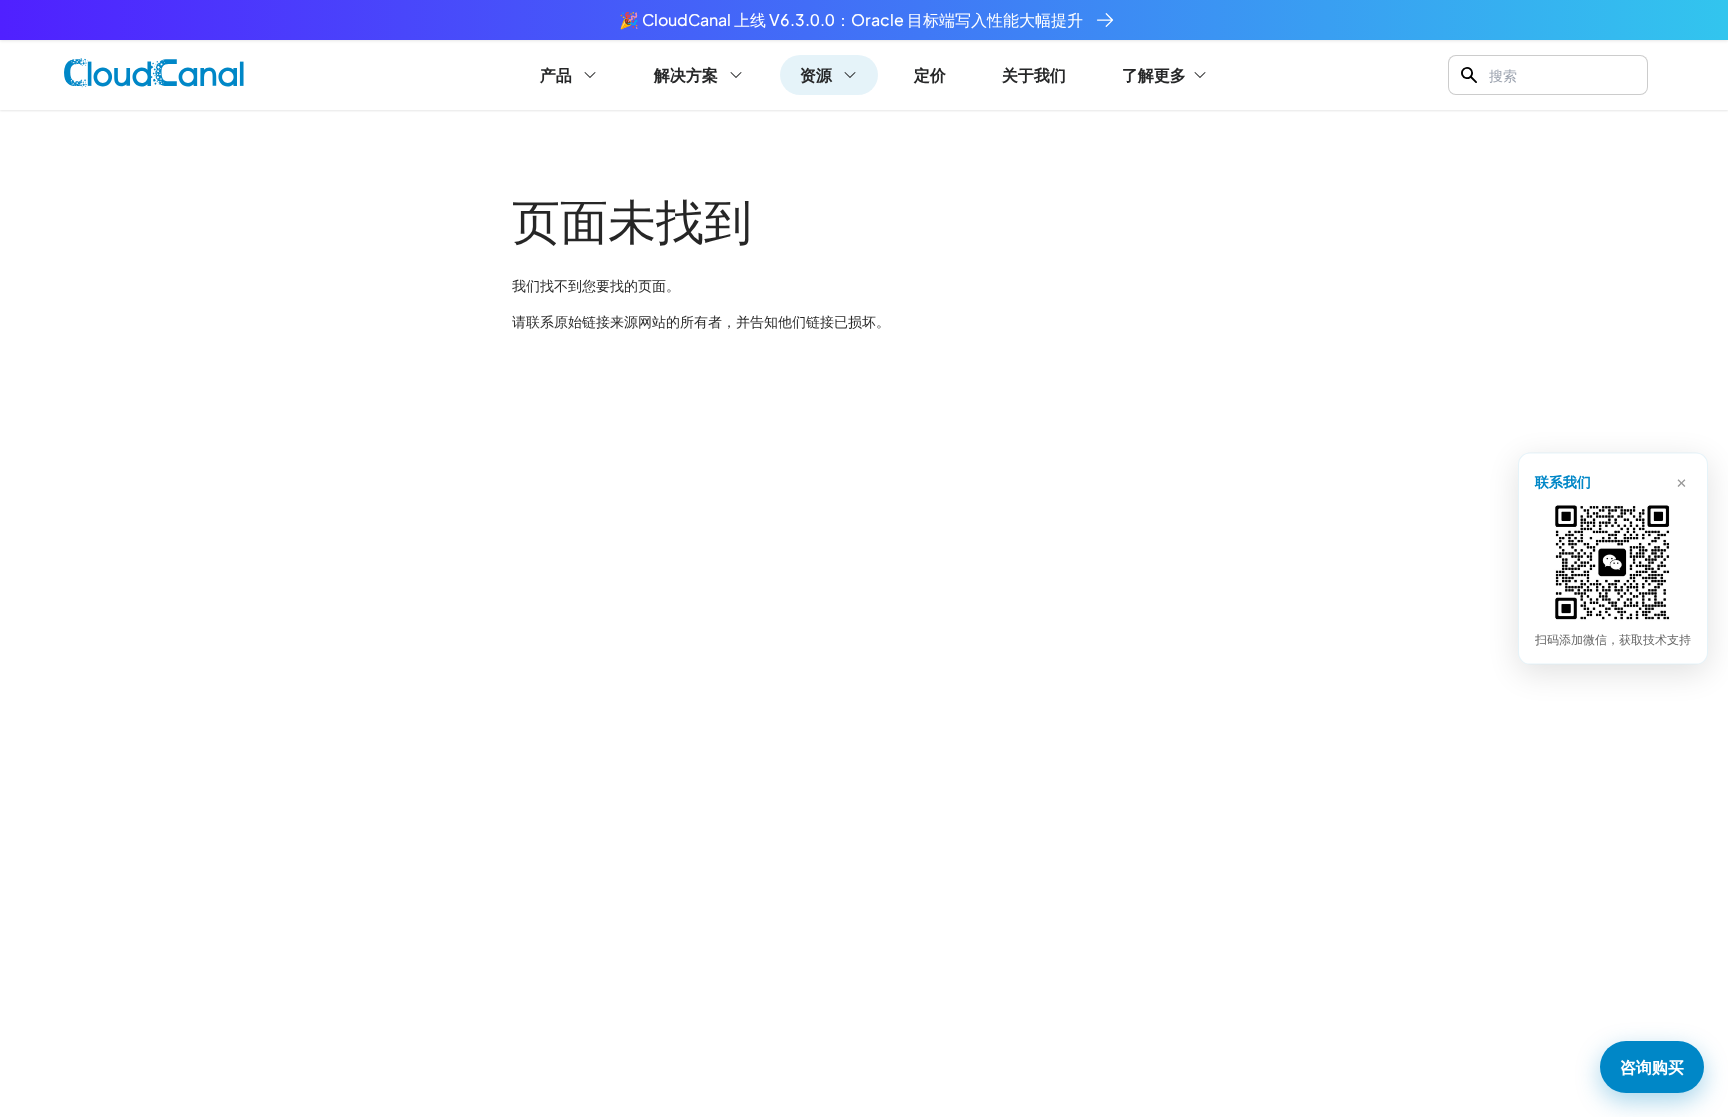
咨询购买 (1652, 1066)
